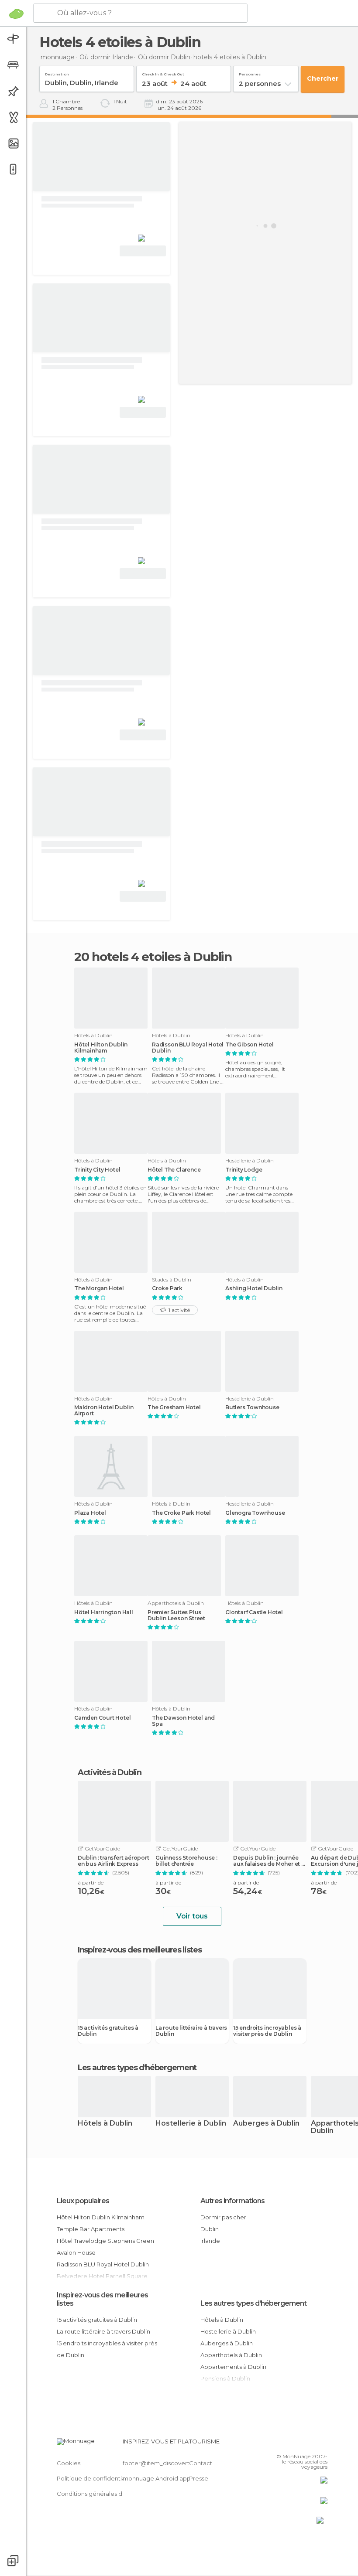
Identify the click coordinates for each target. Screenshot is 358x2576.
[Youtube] (322, 2444)
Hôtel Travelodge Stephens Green (105, 2241)
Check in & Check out (163, 73)
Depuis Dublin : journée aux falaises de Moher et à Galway (269, 1861)
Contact (201, 2463)
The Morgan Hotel (99, 1288)
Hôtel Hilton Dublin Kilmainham (101, 1048)
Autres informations (232, 2201)
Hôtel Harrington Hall (104, 1612)
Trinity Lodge (244, 1170)
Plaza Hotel (90, 1513)
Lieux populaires (83, 2201)
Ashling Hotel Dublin (254, 1288)
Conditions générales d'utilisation (103, 2494)
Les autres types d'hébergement (253, 2303)
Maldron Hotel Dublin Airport (104, 1411)
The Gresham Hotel (174, 1407)
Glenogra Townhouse (255, 1513)
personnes (250, 73)
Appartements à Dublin (233, 2367)
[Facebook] (288, 2444)
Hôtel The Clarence (174, 1170)
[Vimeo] (310, 2444)
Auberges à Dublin (266, 2124)
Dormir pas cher (223, 2217)
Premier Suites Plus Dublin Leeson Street (176, 1615)
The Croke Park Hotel (181, 1513)
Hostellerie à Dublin (191, 2124)
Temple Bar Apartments (91, 2229)
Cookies (69, 2463)
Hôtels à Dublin (105, 2124)
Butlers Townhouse (252, 1407)
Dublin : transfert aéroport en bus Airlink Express (114, 1861)
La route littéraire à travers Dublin (191, 2031)
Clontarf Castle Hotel (254, 1612)
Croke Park (167, 1288)
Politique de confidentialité (95, 2478)
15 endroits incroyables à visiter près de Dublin (267, 2031)
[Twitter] (299, 2444)
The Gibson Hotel (250, 1045)
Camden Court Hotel (102, 1718)
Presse (199, 2478)
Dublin (210, 2229)
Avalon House (76, 2252)
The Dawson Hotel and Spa (183, 1721)
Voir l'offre (143, 251)
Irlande (210, 2241)
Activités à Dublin (110, 1772)
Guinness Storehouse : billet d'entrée (186, 1861)
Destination (57, 73)
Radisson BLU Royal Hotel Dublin (188, 1048)
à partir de (91, 1883)
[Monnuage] (16, 14)
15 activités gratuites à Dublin (108, 2031)
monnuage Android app (157, 2478)
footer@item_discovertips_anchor (172, 2463)
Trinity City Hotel (97, 1170)
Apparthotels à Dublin (231, 2355)
